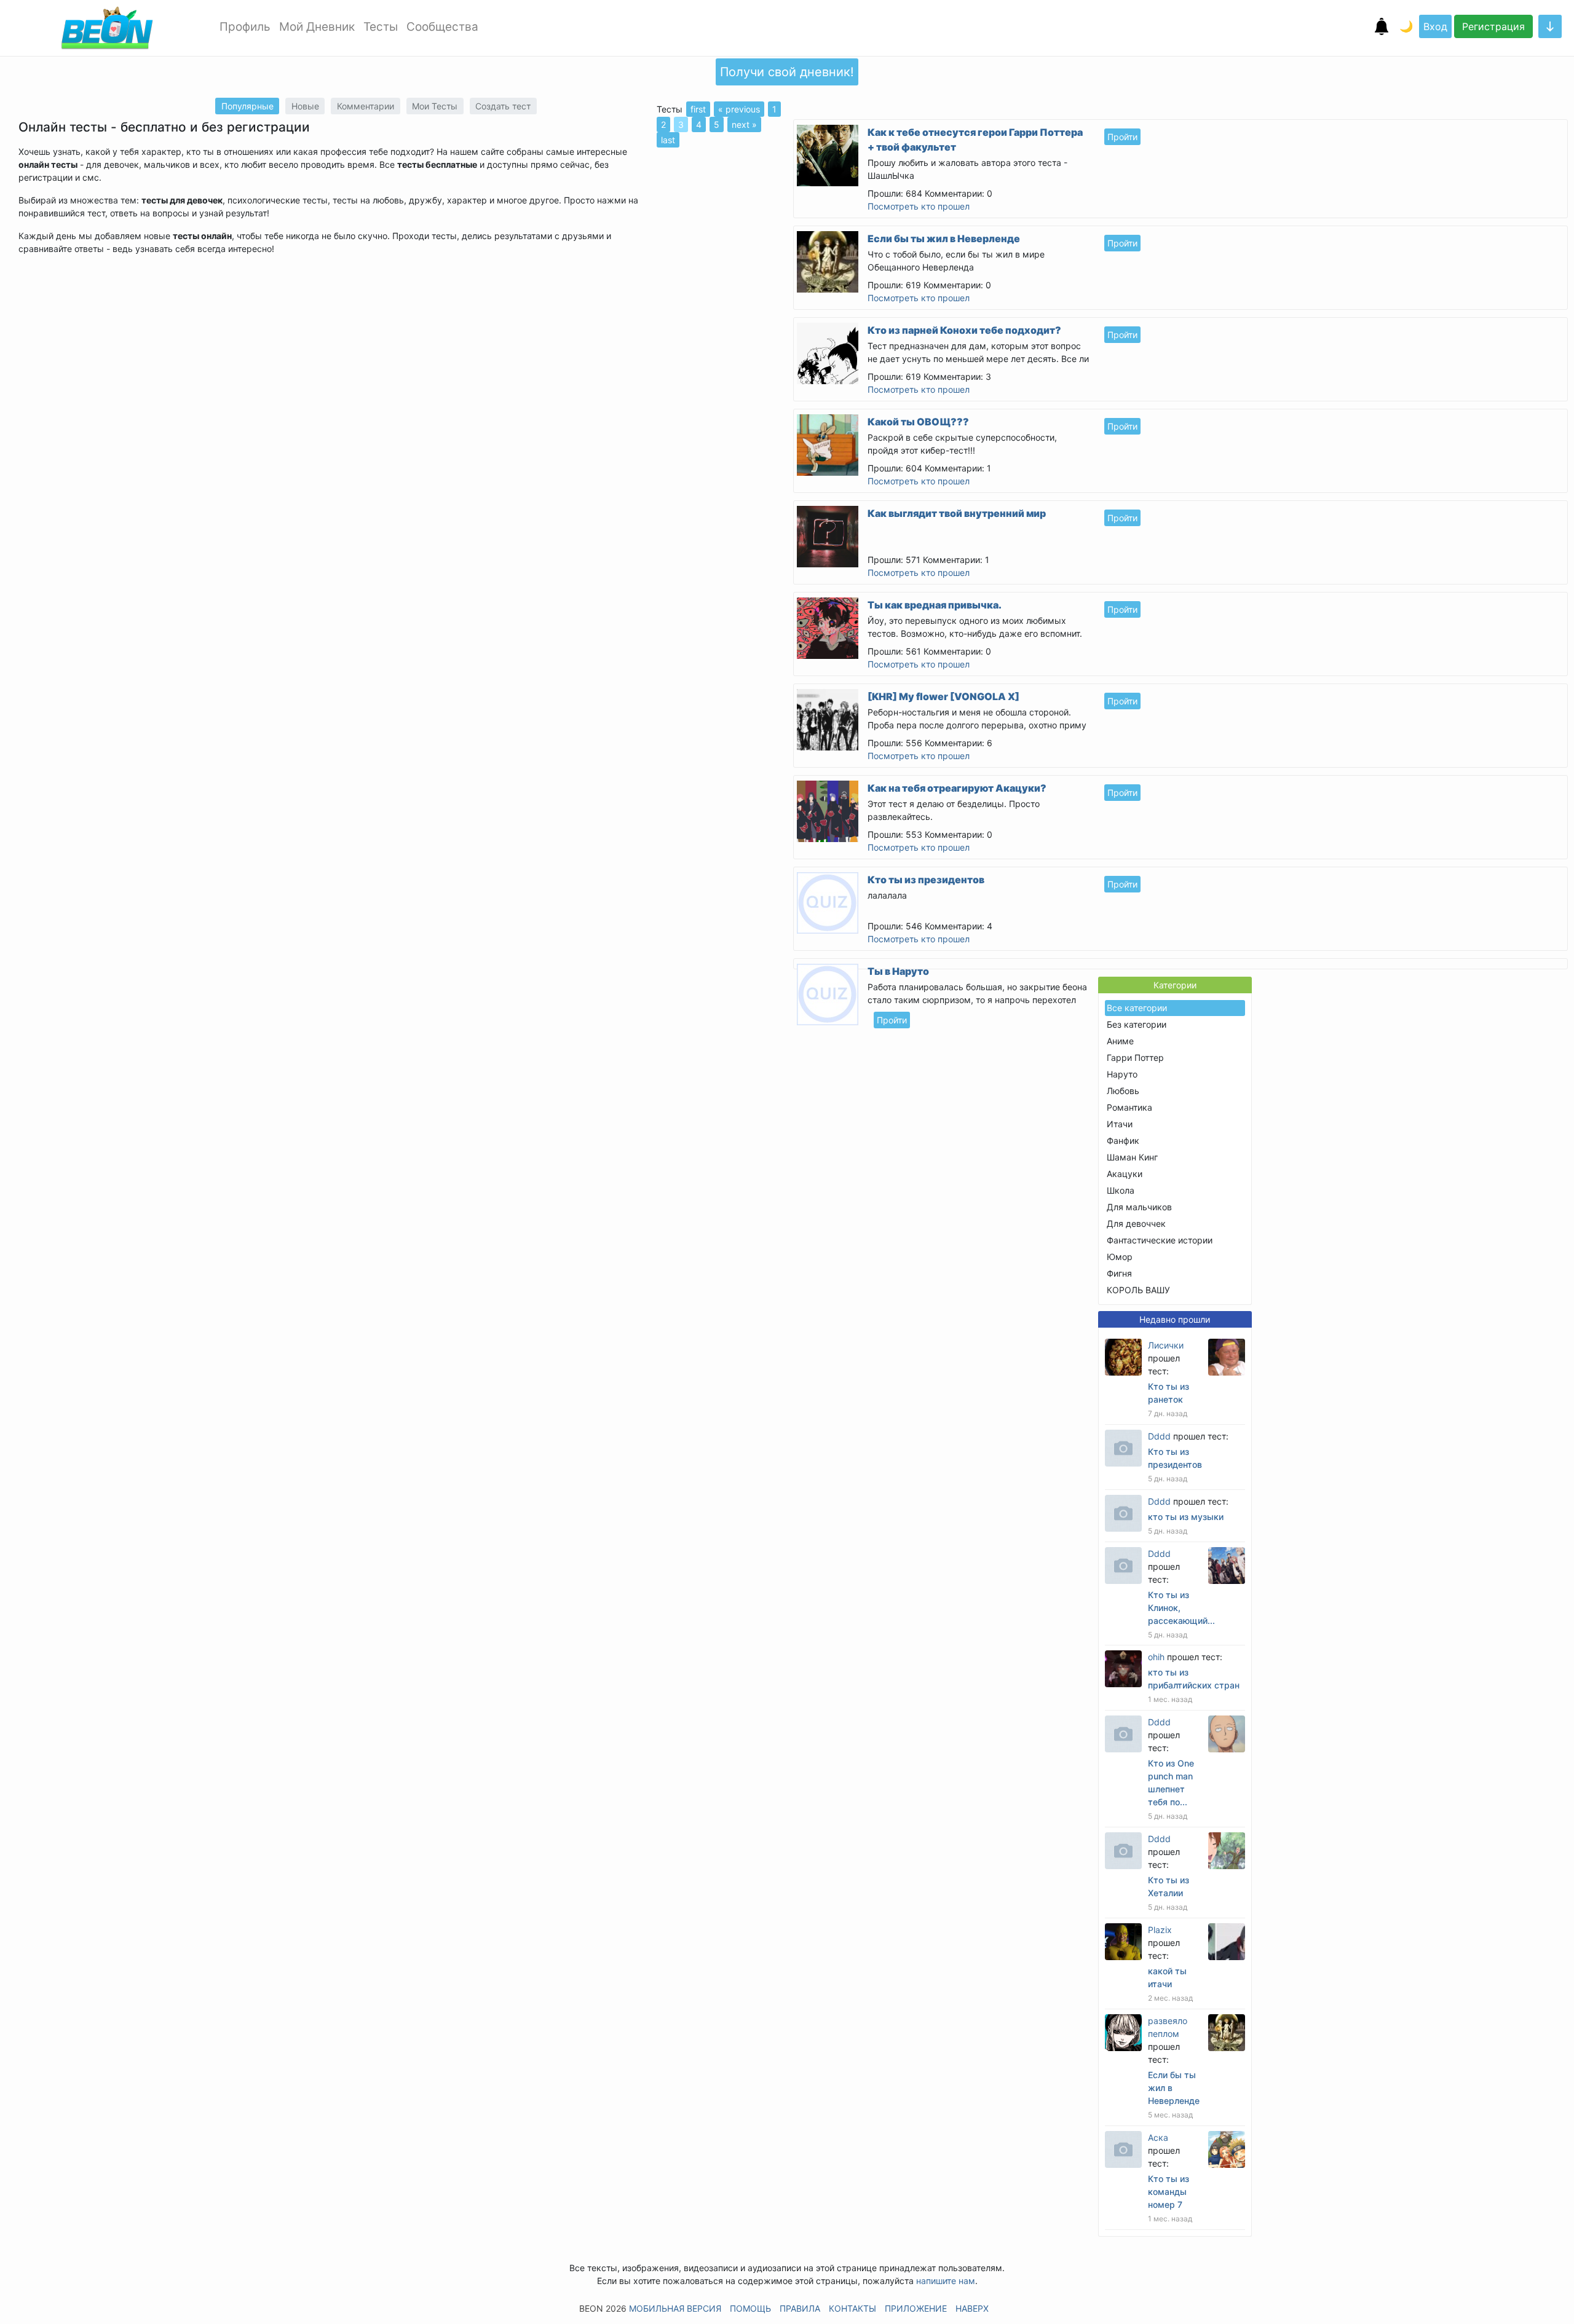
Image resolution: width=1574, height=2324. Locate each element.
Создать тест (503, 106)
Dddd (1159, 1436)
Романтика (1129, 1107)
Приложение (916, 2308)
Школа (1121, 1190)
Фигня (1119, 1273)
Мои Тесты (435, 106)
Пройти (1122, 137)
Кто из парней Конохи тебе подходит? (964, 330)
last (668, 140)
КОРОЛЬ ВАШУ (1138, 1290)
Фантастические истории (1160, 1240)
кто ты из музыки (1186, 1517)
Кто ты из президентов (926, 880)
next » (744, 124)
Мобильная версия (675, 2308)
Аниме (1120, 1041)
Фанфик (1123, 1140)
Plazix (1160, 1930)
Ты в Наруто (898, 971)
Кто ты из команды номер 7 (1169, 2192)
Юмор (1120, 1257)
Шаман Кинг (1132, 1157)
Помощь (750, 2308)
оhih (1156, 1657)
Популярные (247, 106)
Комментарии (366, 106)
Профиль (245, 27)
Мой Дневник (317, 27)
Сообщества (442, 27)
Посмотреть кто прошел (919, 206)
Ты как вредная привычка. (935, 605)
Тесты (381, 27)
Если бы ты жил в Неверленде (944, 238)
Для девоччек (1136, 1223)
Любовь (1123, 1091)
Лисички (1166, 1345)
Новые (305, 106)
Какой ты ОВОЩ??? (918, 422)
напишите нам (946, 2281)
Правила (800, 2308)
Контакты (852, 2308)
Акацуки (1125, 1174)
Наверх (972, 2308)
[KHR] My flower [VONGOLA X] (943, 696)
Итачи (1120, 1124)
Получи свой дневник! (787, 72)
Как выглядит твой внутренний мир (957, 513)
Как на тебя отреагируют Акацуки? (957, 788)
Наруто (1122, 1074)
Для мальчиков (1139, 1207)
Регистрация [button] (1493, 26)
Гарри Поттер (1135, 1058)
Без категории (1137, 1024)
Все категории (1137, 1008)
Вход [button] (1435, 26)
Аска (1158, 2137)
